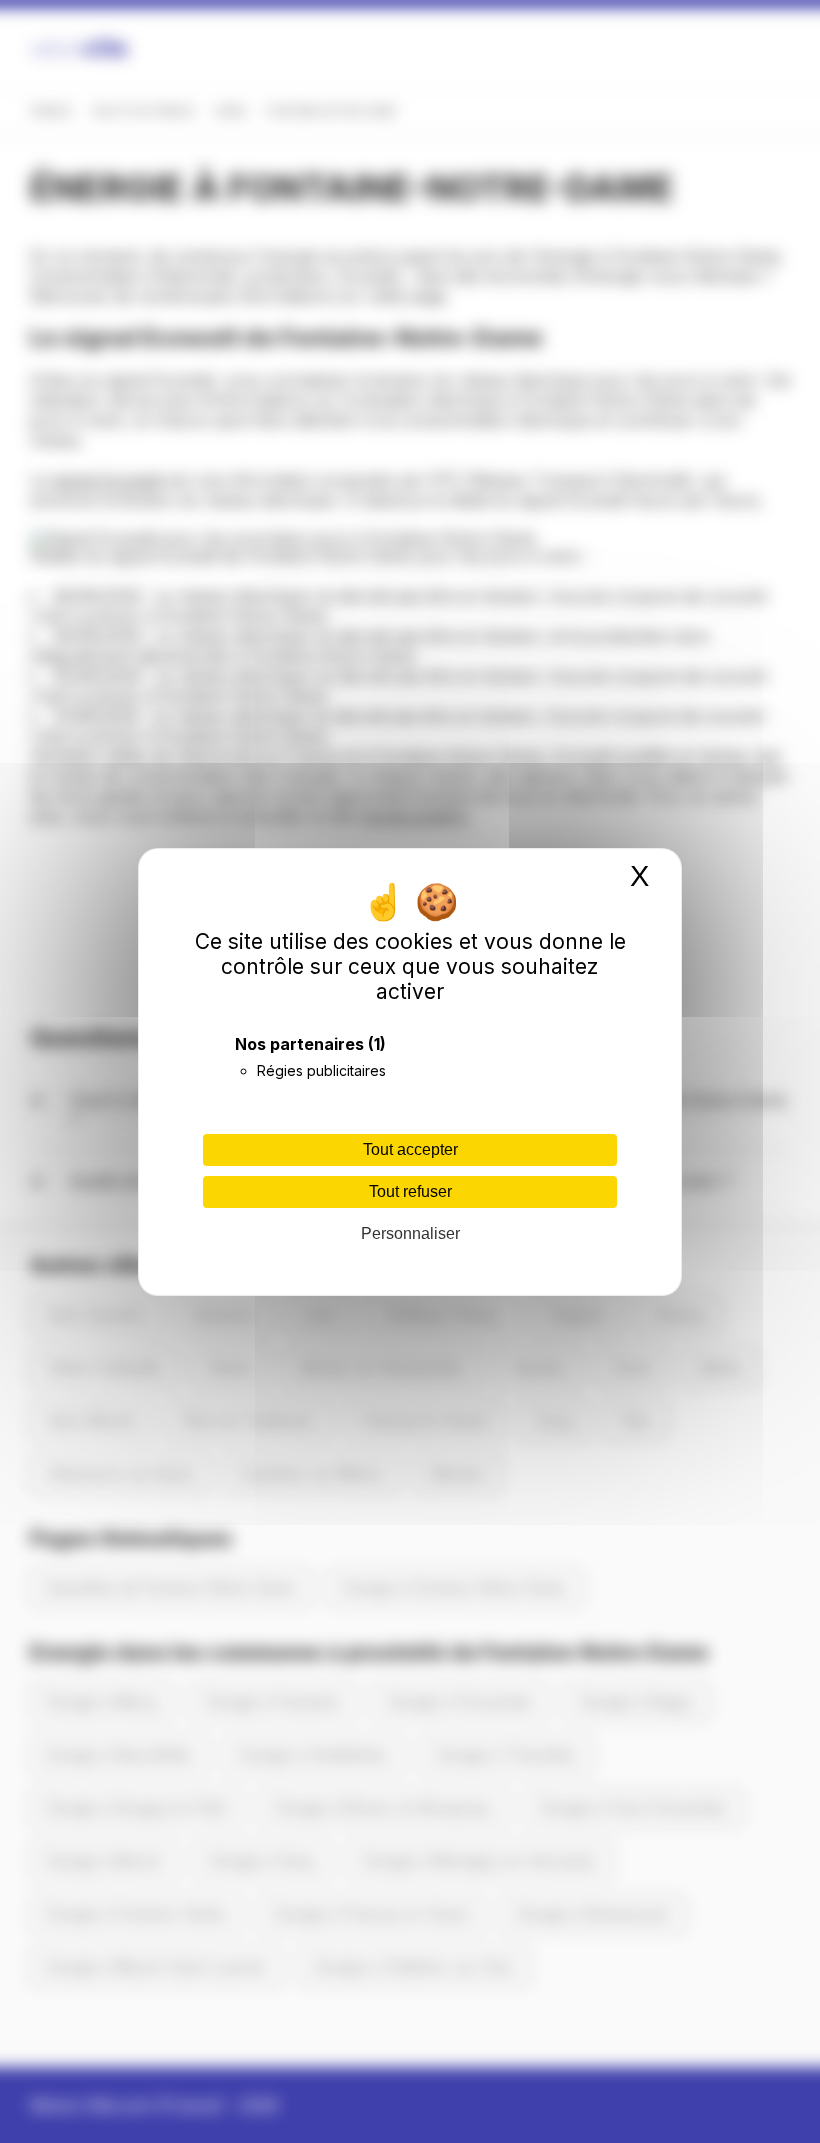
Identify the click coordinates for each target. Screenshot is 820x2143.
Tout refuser (410, 1191)
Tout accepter (410, 1149)
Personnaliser (410, 1233)
